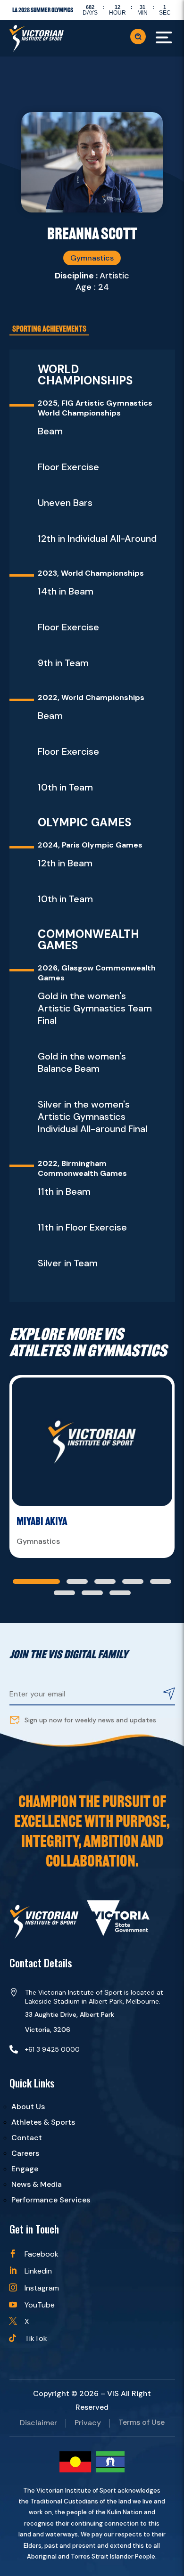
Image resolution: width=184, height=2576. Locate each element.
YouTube (40, 2305)
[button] (36, 1581)
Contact (27, 2138)
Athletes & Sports (43, 2122)
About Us (28, 2107)
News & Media (37, 2184)
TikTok (36, 2338)
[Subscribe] (169, 1695)
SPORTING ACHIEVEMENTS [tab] (49, 329)
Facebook (42, 2254)
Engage (25, 2169)
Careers (25, 2153)
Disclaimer (38, 2423)
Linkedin (38, 2271)
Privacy (88, 2423)
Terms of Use (142, 2423)
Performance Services (51, 2200)
